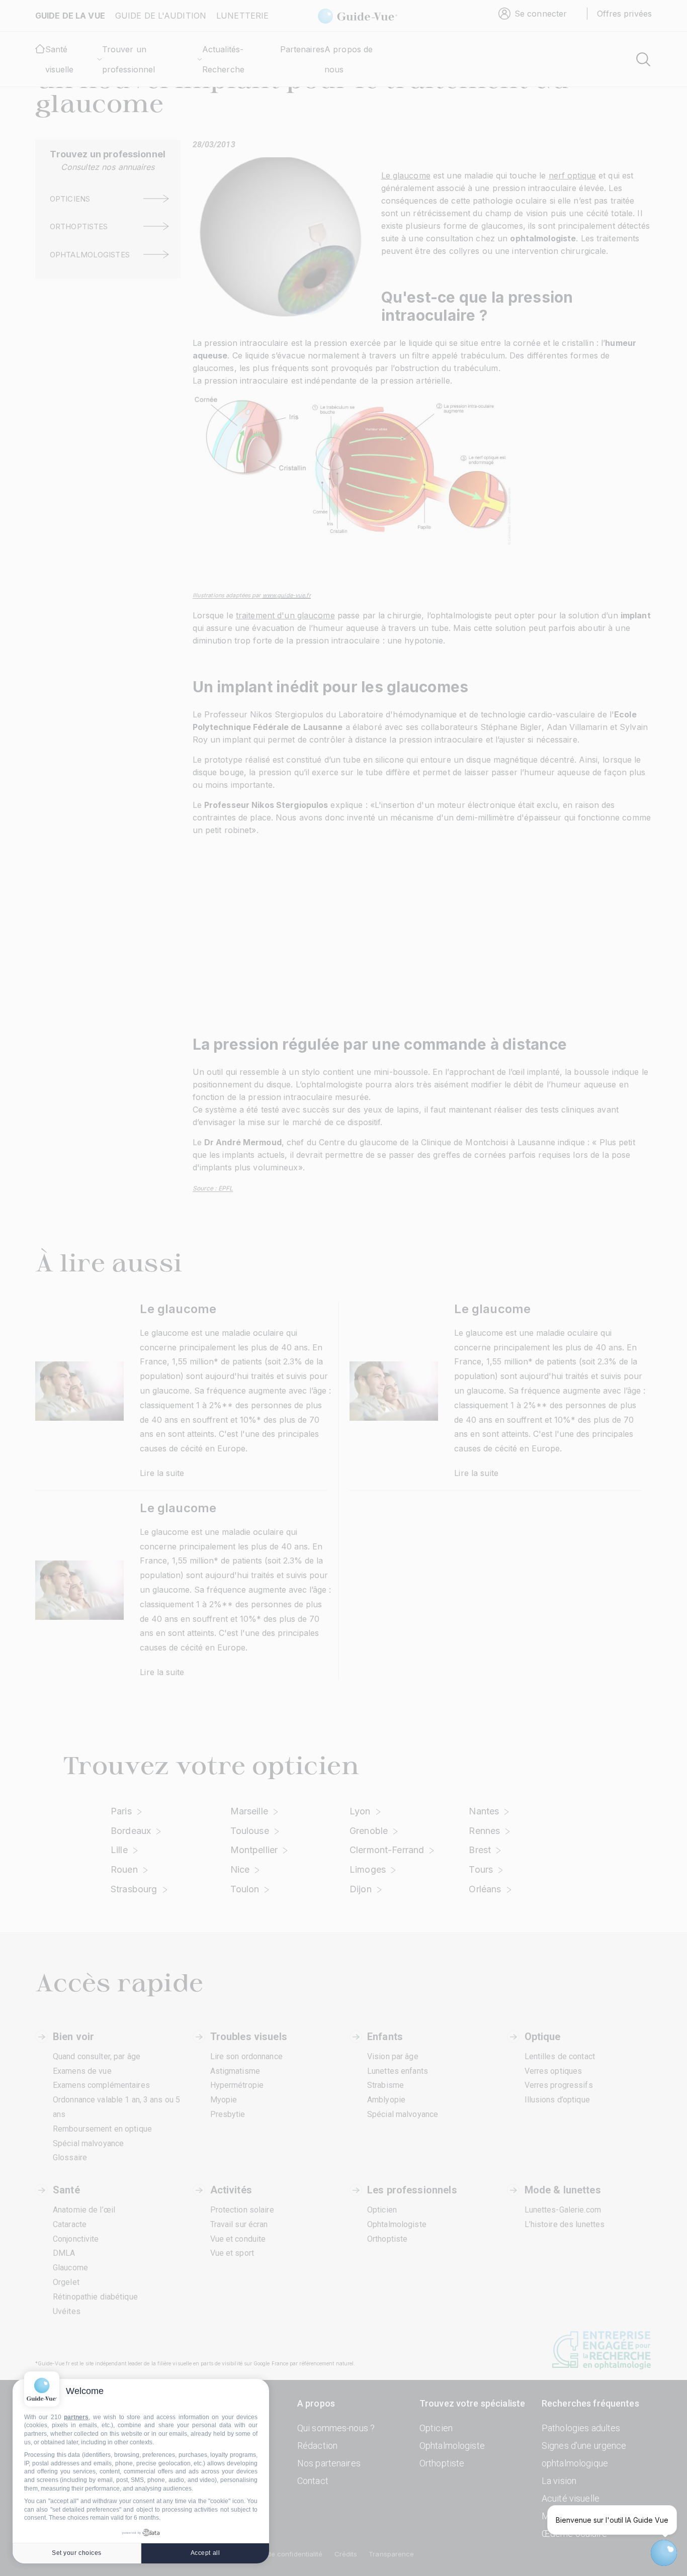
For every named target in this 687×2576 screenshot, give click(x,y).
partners (76, 2417)
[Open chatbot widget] (664, 2553)
